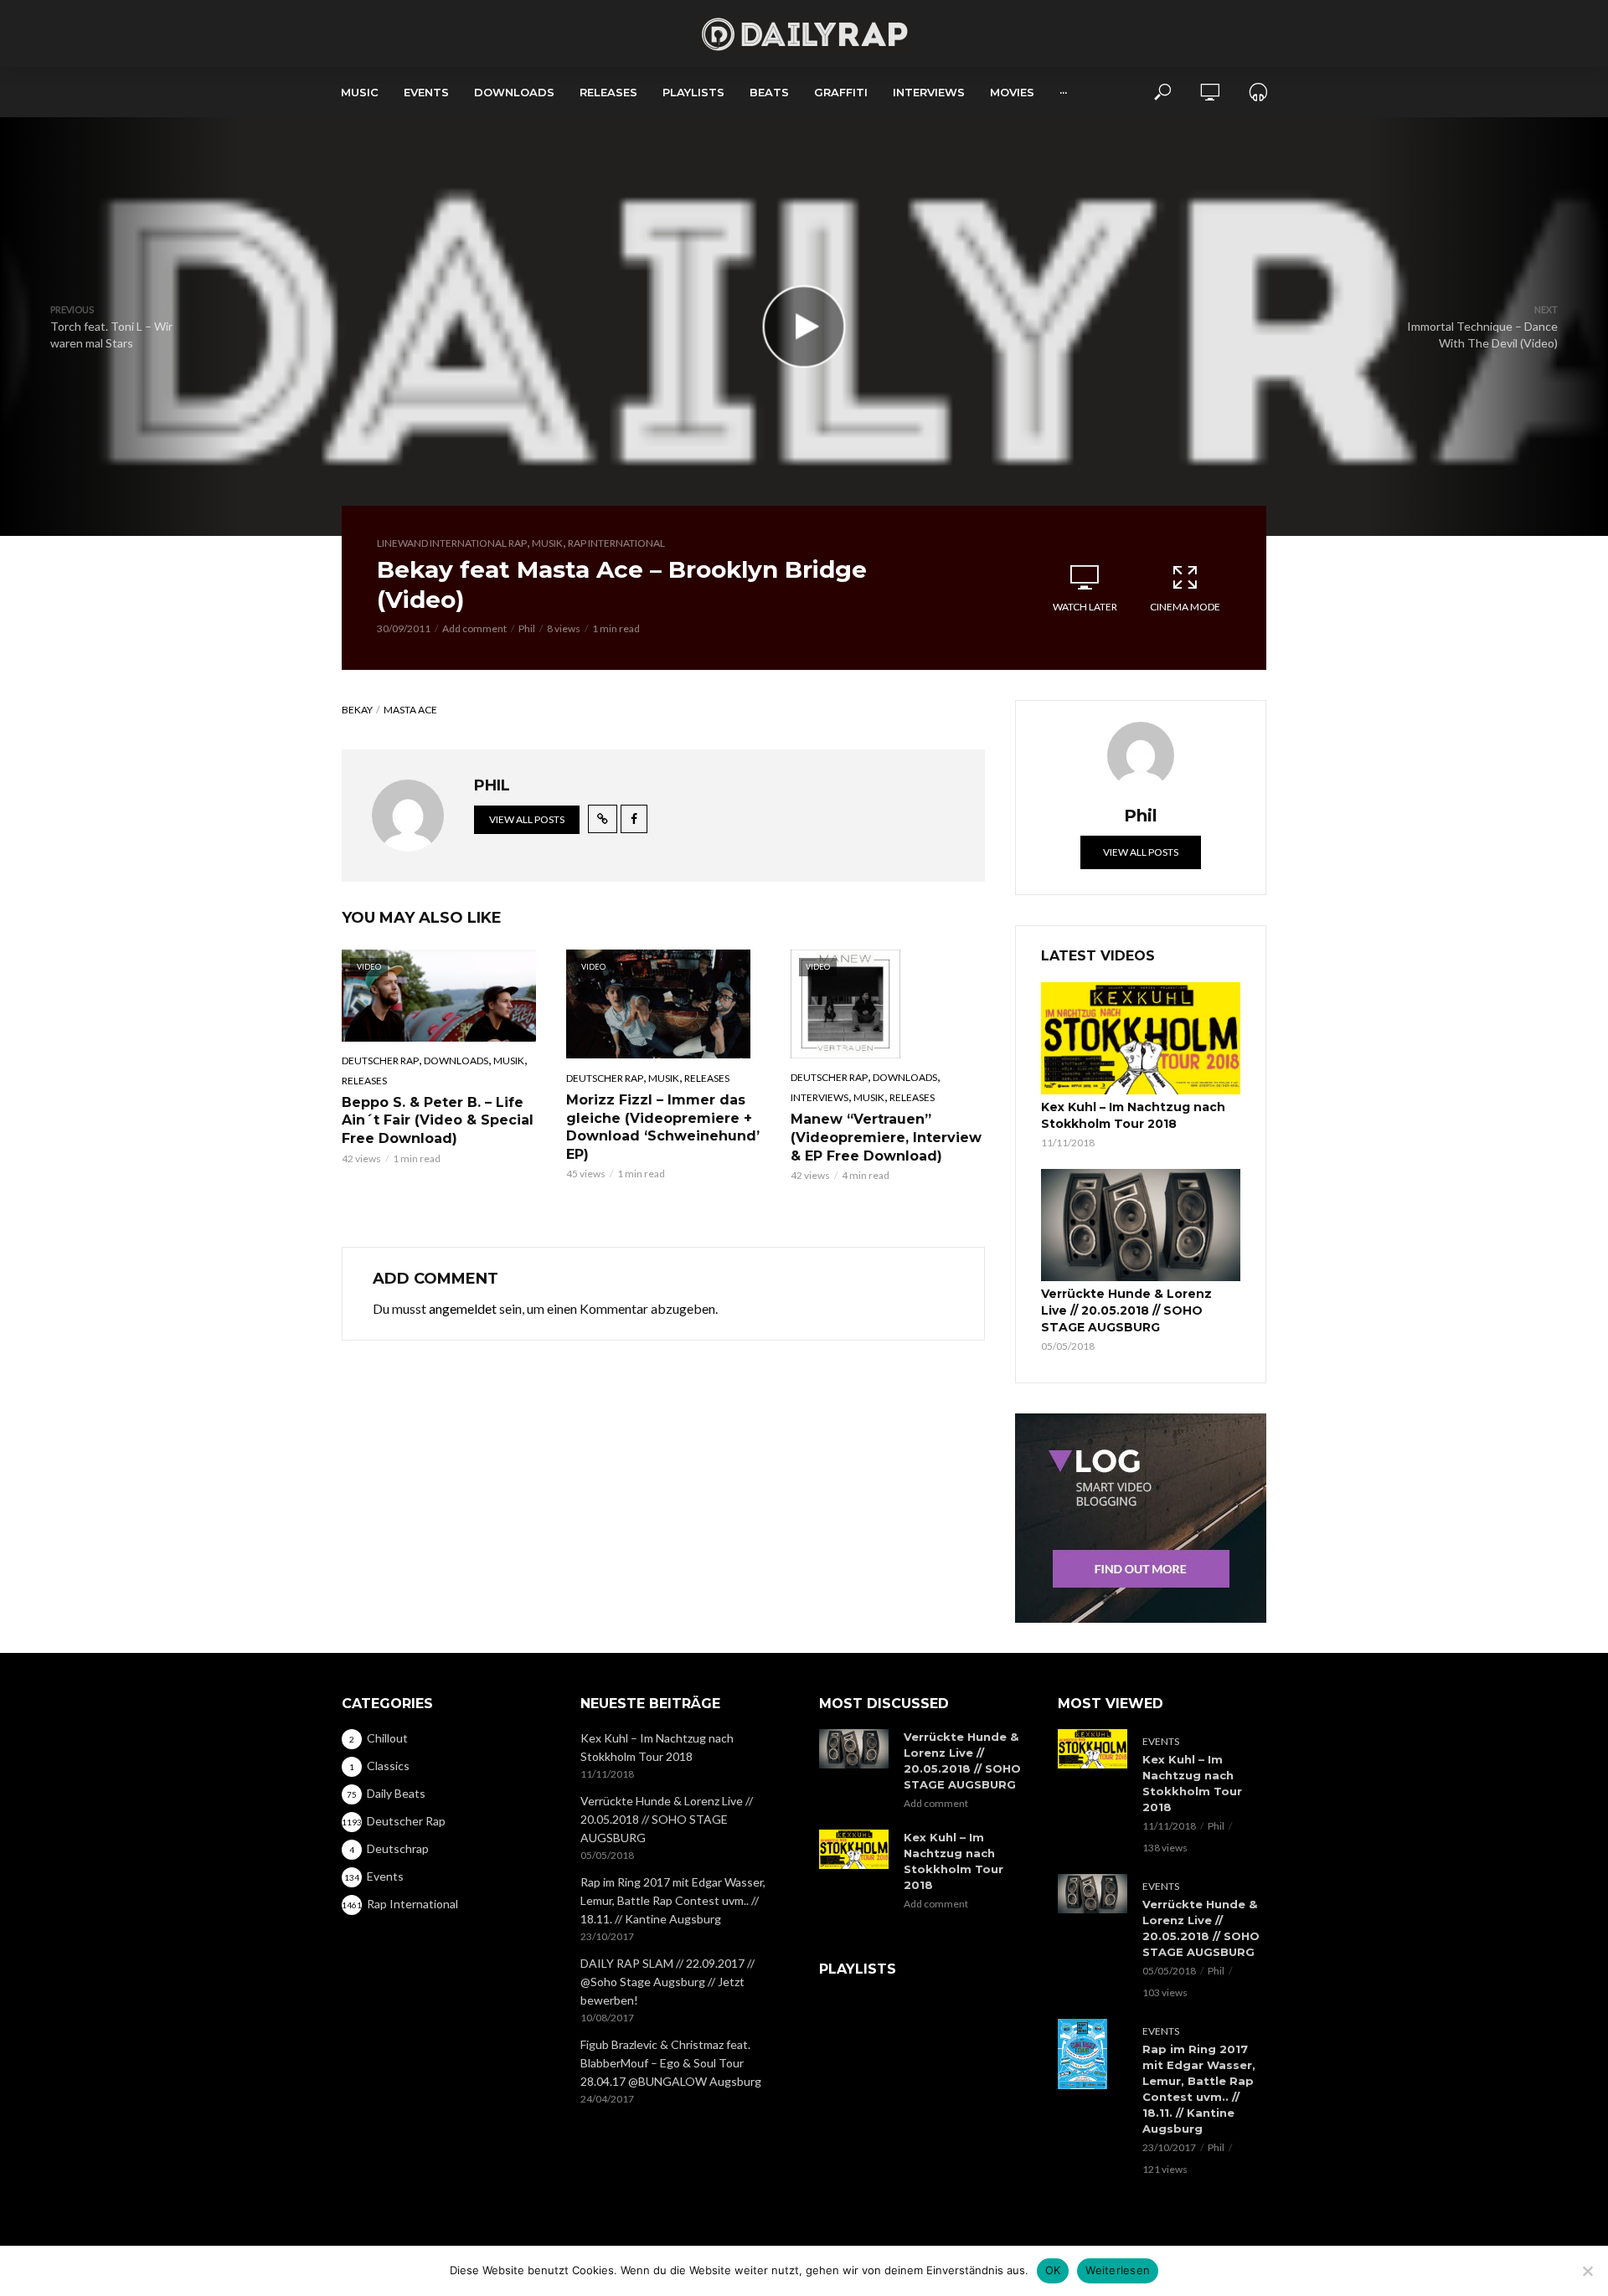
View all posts (527, 819)
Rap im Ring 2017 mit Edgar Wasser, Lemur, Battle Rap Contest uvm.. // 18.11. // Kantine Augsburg (673, 1900)
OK (1053, 2270)
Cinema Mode (1185, 607)
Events (426, 92)
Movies (1012, 92)
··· (1063, 92)
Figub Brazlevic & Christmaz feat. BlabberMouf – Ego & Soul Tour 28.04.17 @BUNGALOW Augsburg (671, 2063)
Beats (769, 92)
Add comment (474, 628)
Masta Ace (410, 710)
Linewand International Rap (452, 543)
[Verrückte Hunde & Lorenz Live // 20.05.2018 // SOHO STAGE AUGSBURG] (1141, 1225)
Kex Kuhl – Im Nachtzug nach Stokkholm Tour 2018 (1133, 1115)
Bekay (357, 710)
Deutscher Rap (380, 1060)
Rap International (616, 543)
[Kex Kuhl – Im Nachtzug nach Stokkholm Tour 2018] (1141, 1038)
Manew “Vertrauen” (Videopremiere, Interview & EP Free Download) (886, 1137)
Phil (527, 628)
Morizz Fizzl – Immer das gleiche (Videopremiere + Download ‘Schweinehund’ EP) (663, 1127)
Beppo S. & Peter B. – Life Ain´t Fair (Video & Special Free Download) (438, 1120)
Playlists (693, 92)
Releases (608, 92)
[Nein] (1587, 2271)
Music (360, 92)
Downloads (514, 92)
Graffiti (841, 92)
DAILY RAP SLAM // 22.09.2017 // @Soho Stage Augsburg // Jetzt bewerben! (667, 1982)
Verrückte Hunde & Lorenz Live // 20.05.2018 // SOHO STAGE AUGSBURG (1126, 1310)
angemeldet (463, 1308)
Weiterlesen (1118, 2270)
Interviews (929, 92)
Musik (547, 543)
